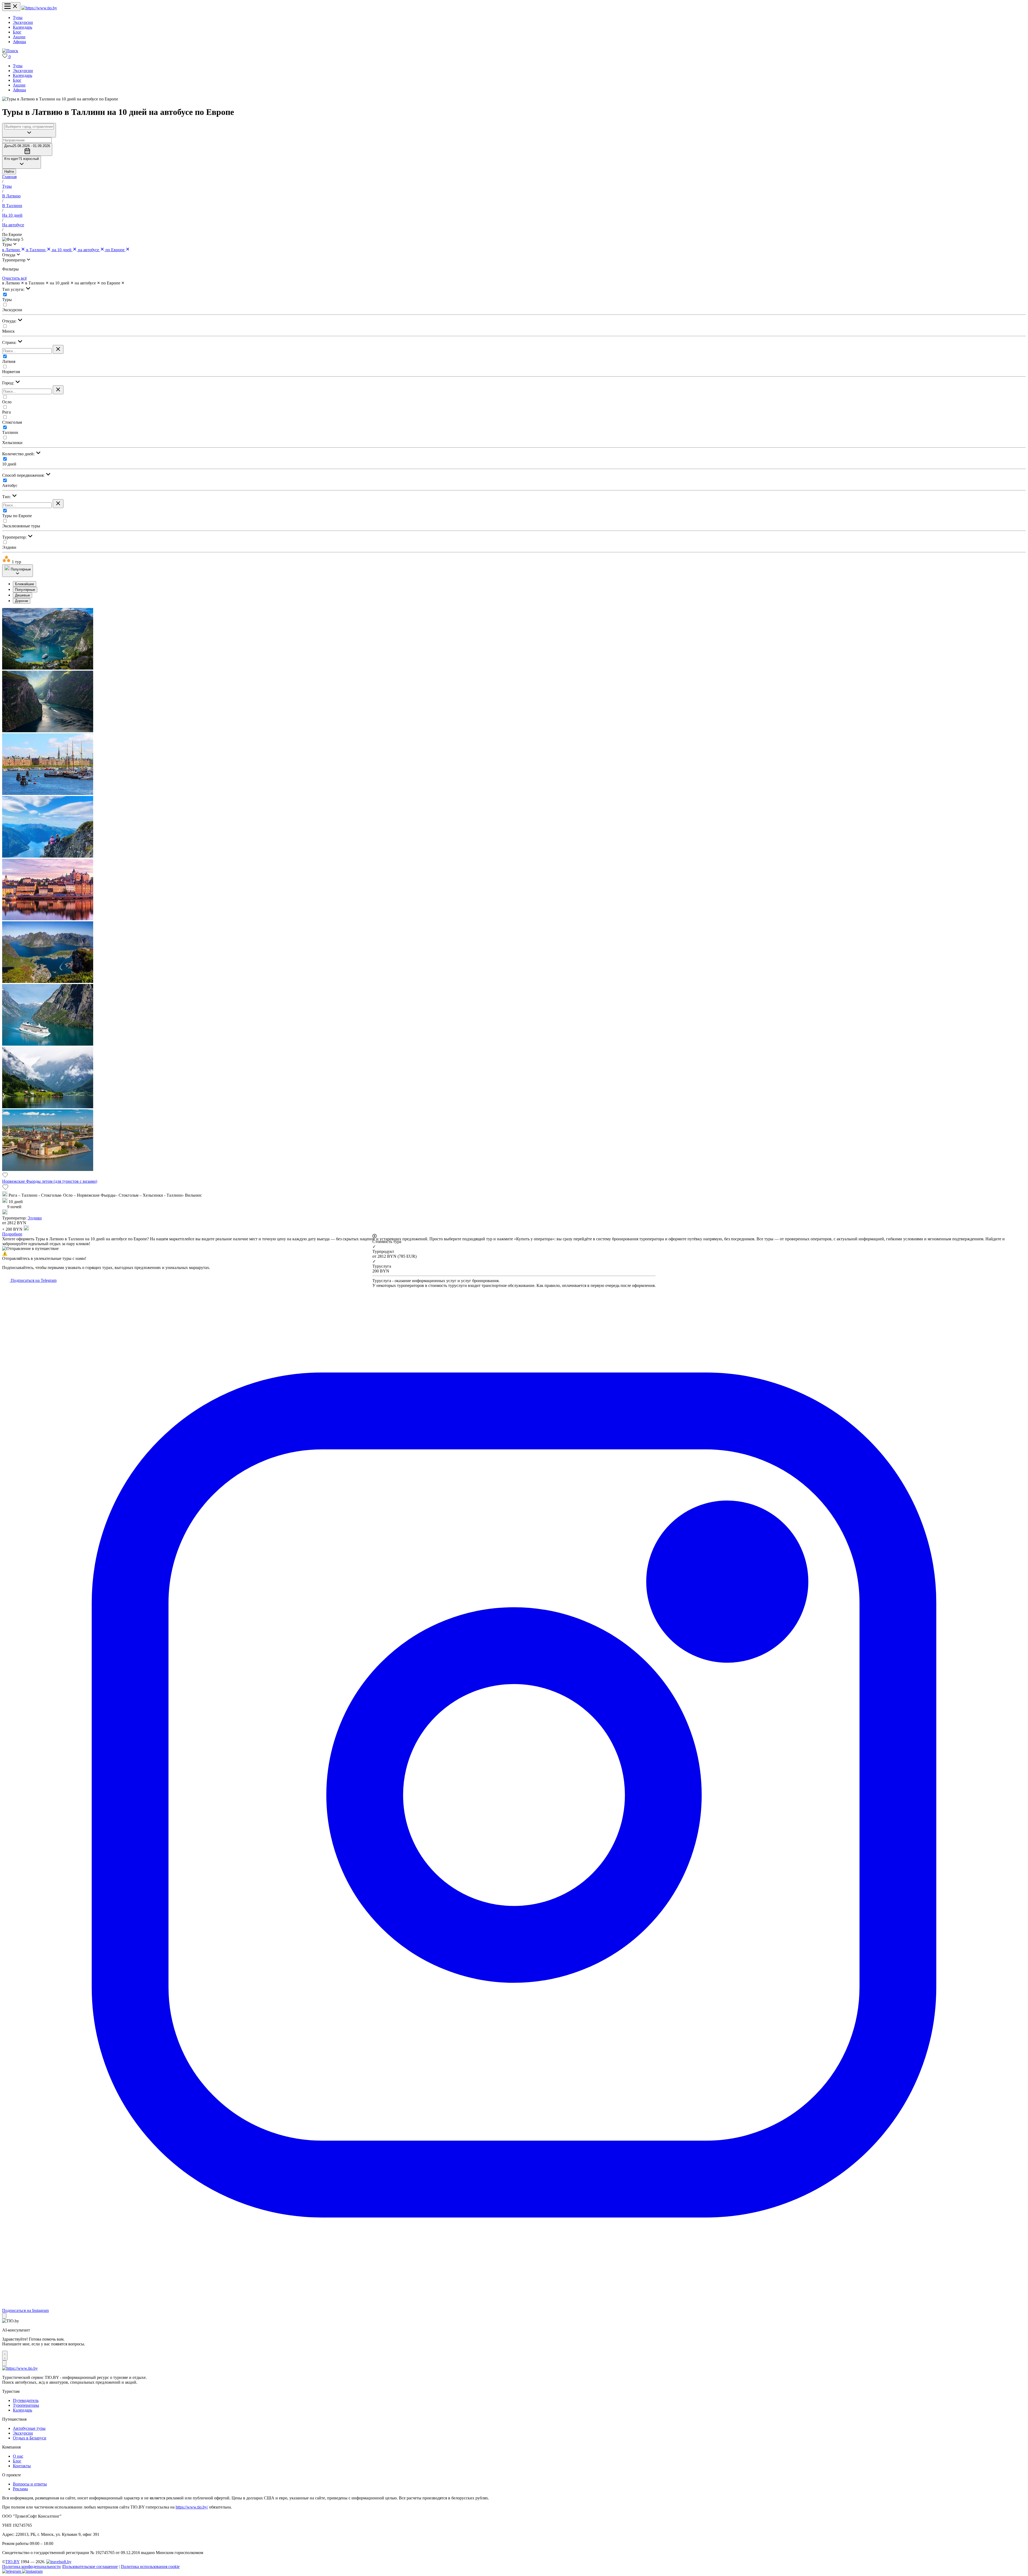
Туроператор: (15, 537)
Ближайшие (24, 584)
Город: (9, 383)
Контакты (22, 2466)
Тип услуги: (14, 289)
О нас (18, 2456)
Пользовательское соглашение (90, 2566)
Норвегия (11, 372)
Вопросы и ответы (30, 2484)
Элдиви (9, 547)
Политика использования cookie (150, 2566)
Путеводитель (26, 2400)
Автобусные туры (29, 2428)
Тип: (7, 497)
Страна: (10, 342)
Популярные (25, 590)
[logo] (39, 8)
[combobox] (29, 127)
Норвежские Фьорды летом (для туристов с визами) (50, 1181)
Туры (18, 18)
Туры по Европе (17, 516)
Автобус (10, 485)
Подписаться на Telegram (33, 1280)
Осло (7, 402)
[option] (519, 584)
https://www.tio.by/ (192, 2507)
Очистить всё (14, 278)
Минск (8, 331)
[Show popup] (29, 130)
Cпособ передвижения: (24, 475)
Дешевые (22, 595)
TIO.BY (12, 2562)
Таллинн (10, 432)
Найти (9, 172)
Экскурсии (23, 22)
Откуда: (10, 321)
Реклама (20, 2489)
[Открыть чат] (5, 2356)
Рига (6, 412)
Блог (17, 32)
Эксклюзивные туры (21, 526)
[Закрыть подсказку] (4, 2316)
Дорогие (22, 601)
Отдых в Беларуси (30, 2438)
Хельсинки (12, 443)
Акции (19, 37)
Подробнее (12, 1234)
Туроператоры (26, 2405)
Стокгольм (12, 422)
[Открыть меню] (11, 7)
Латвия (9, 361)
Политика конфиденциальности (31, 2566)
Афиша (19, 42)
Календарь (22, 27)
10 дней (9, 464)
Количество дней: (19, 454)
